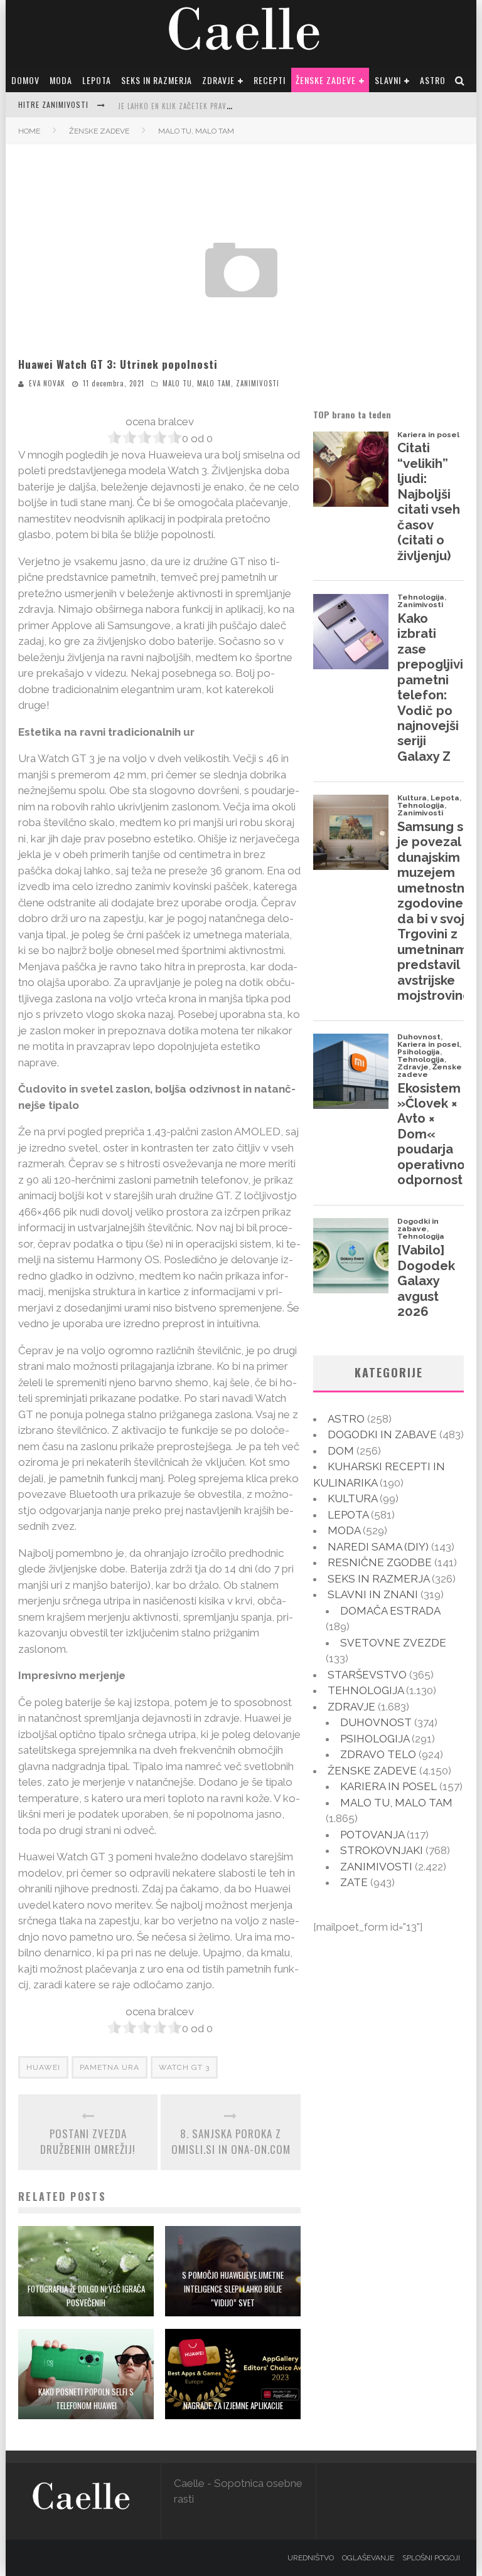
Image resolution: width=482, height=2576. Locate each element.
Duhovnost (376, 1722)
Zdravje (218, 80)
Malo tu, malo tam (197, 383)
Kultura (352, 1498)
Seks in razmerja (157, 80)
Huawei (43, 2067)
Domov (25, 80)
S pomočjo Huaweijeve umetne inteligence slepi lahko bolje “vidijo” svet (233, 2289)
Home (29, 131)
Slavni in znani (373, 1594)
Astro (433, 80)
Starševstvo (367, 1675)
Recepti (270, 80)
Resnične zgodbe (380, 1562)
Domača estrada (390, 1611)
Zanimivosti (258, 383)
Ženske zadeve (326, 80)
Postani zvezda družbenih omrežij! (88, 2142)
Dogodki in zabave (382, 1434)
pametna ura (110, 2067)
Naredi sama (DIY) (378, 1547)
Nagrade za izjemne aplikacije (233, 2405)
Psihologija (375, 1739)
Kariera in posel (388, 1786)
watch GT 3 (184, 2067)
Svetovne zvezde (393, 1643)
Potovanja (372, 1835)
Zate (354, 1882)
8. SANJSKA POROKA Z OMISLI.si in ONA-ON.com (231, 2142)
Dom (341, 1451)
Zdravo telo (378, 1754)
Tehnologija (366, 1690)
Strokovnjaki (382, 1850)
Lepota (97, 80)
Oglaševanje (368, 2558)
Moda (61, 80)
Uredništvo (311, 2558)
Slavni (388, 80)
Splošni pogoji (431, 2558)
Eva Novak (47, 383)
